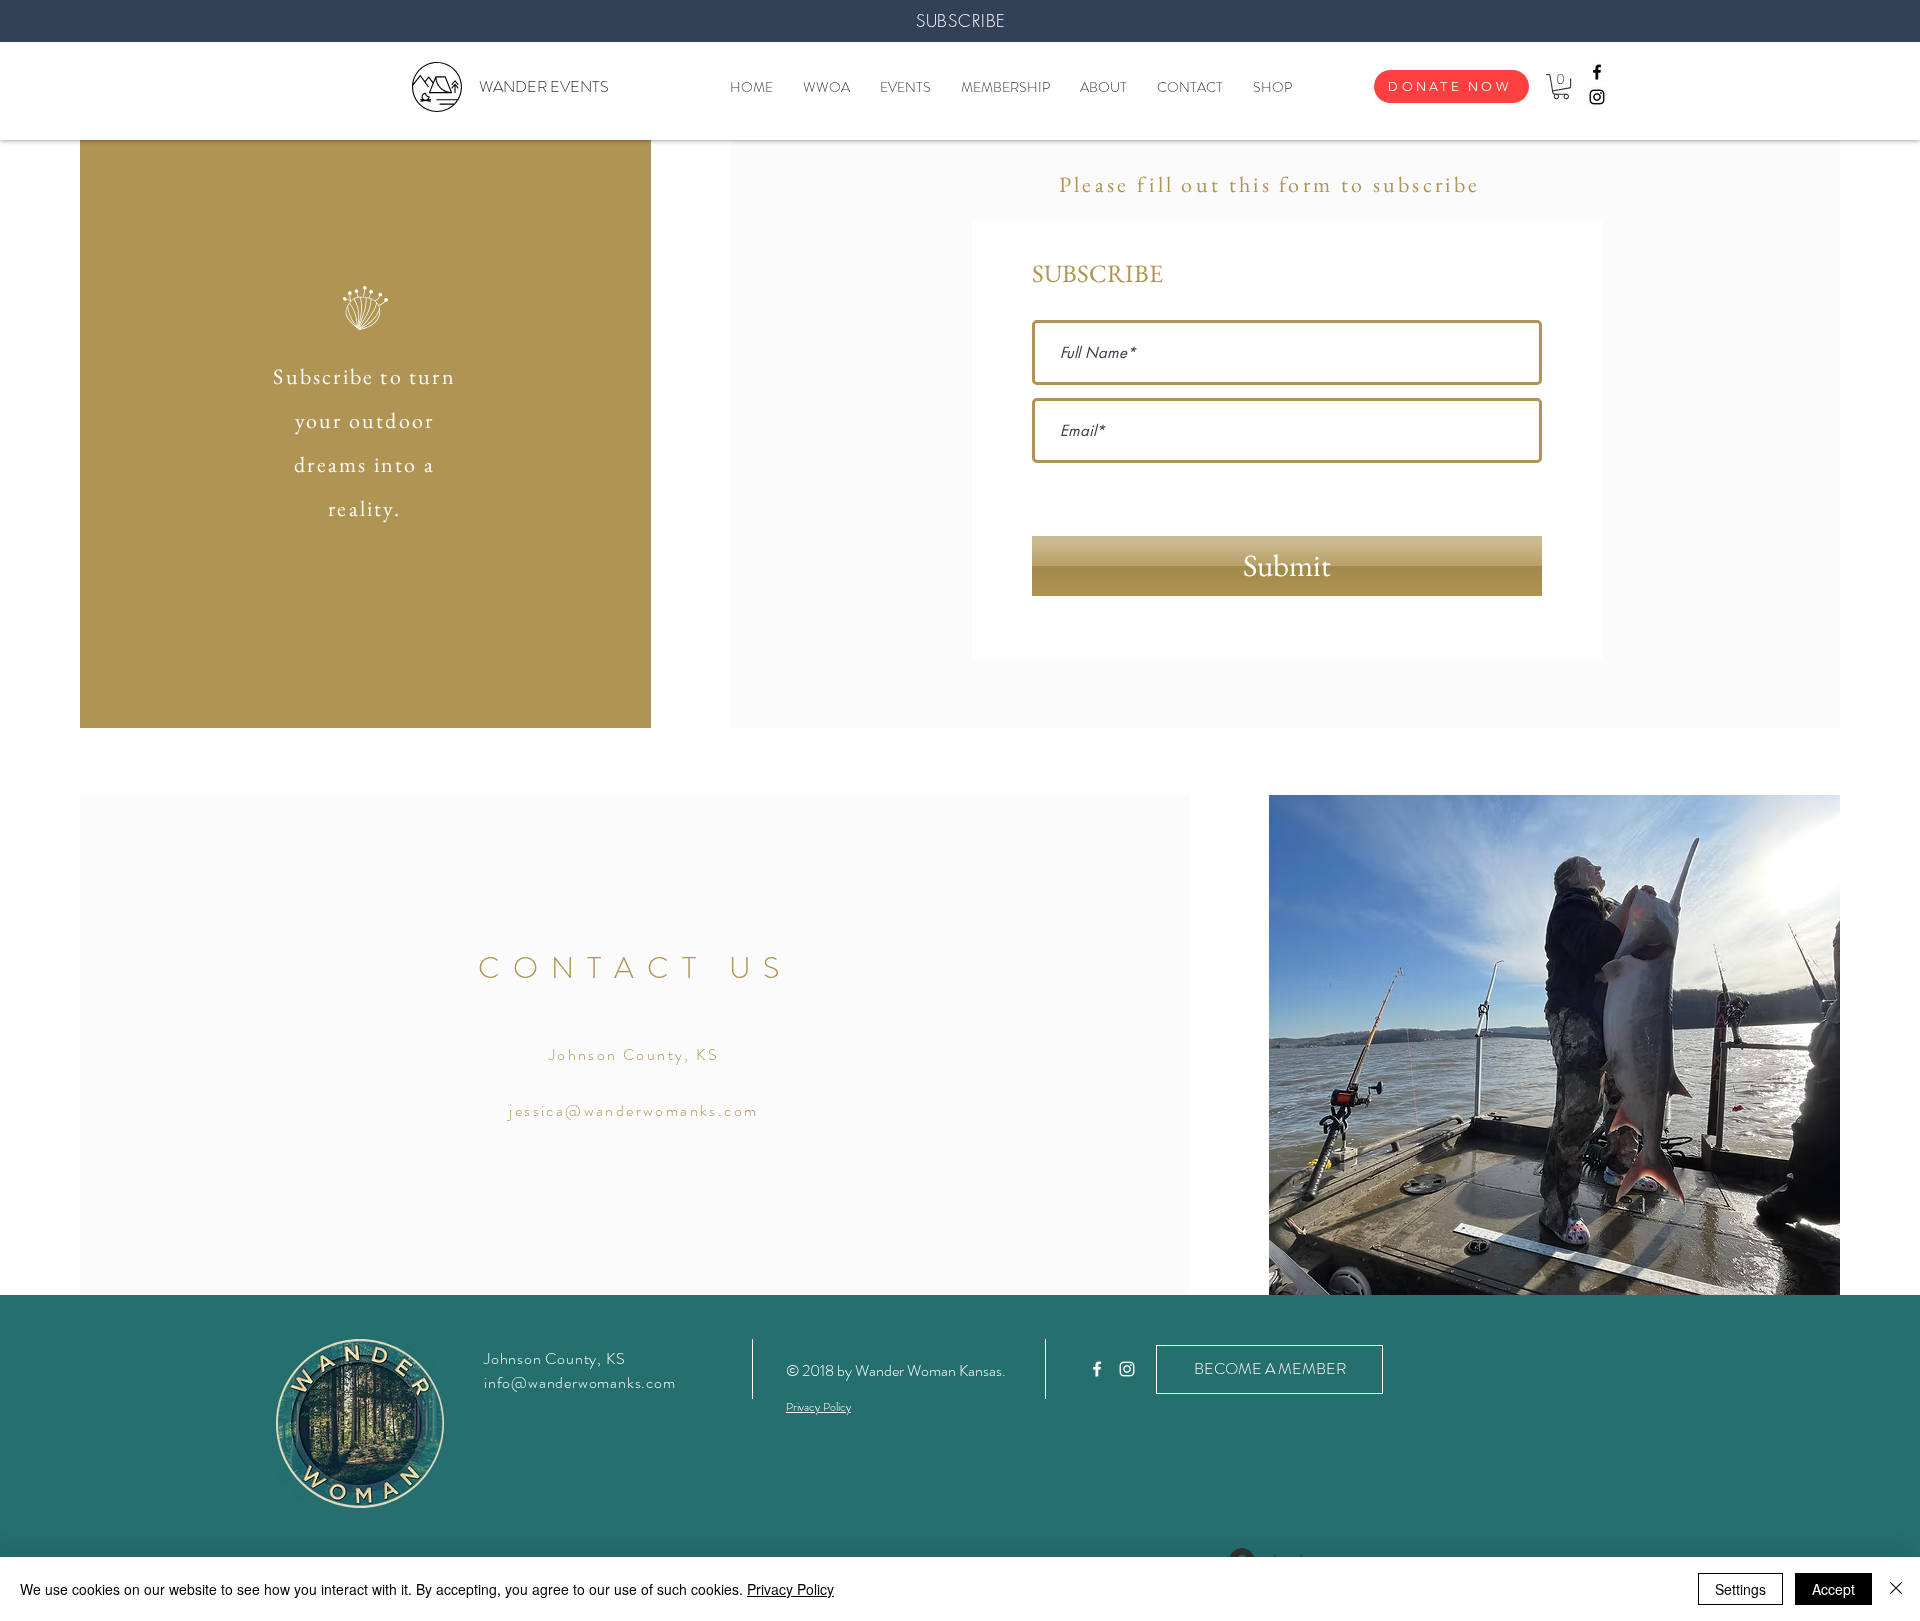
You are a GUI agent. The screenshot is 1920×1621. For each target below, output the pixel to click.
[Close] (1896, 1589)
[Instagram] (1597, 97)
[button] (1561, 86)
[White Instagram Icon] (1127, 1369)
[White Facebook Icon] (1097, 1369)
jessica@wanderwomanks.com (633, 1110)
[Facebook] (1597, 72)
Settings (1740, 1589)
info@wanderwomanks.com (580, 1382)
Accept (1833, 1589)
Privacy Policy (790, 1589)
